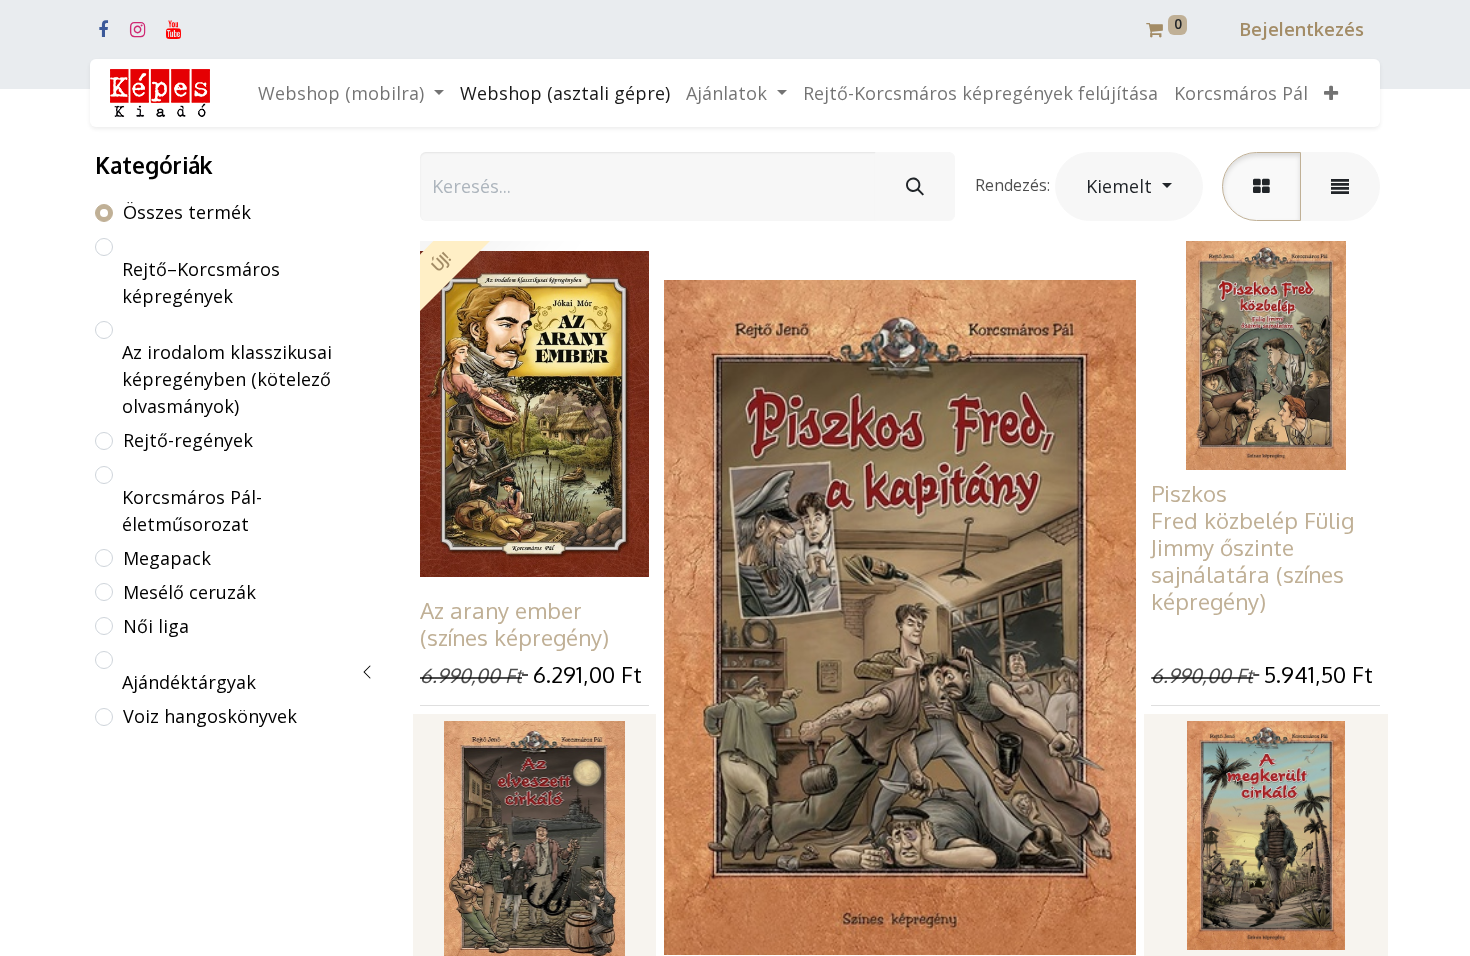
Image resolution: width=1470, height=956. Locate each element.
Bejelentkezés (1301, 29)
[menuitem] (565, 93)
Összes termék (187, 212)
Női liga (156, 626)
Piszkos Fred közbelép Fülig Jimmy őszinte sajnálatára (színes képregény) (1252, 547)
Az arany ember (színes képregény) (514, 623)
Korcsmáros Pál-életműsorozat (192, 510)
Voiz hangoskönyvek (210, 716)
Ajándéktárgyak (189, 682)
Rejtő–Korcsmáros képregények (201, 282)
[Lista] (1340, 186)
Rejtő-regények (188, 440)
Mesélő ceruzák (189, 592)
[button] (1331, 93)
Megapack (167, 558)
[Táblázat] (1261, 186)
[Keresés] (915, 186)
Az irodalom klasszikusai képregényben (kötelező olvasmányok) (227, 379)
